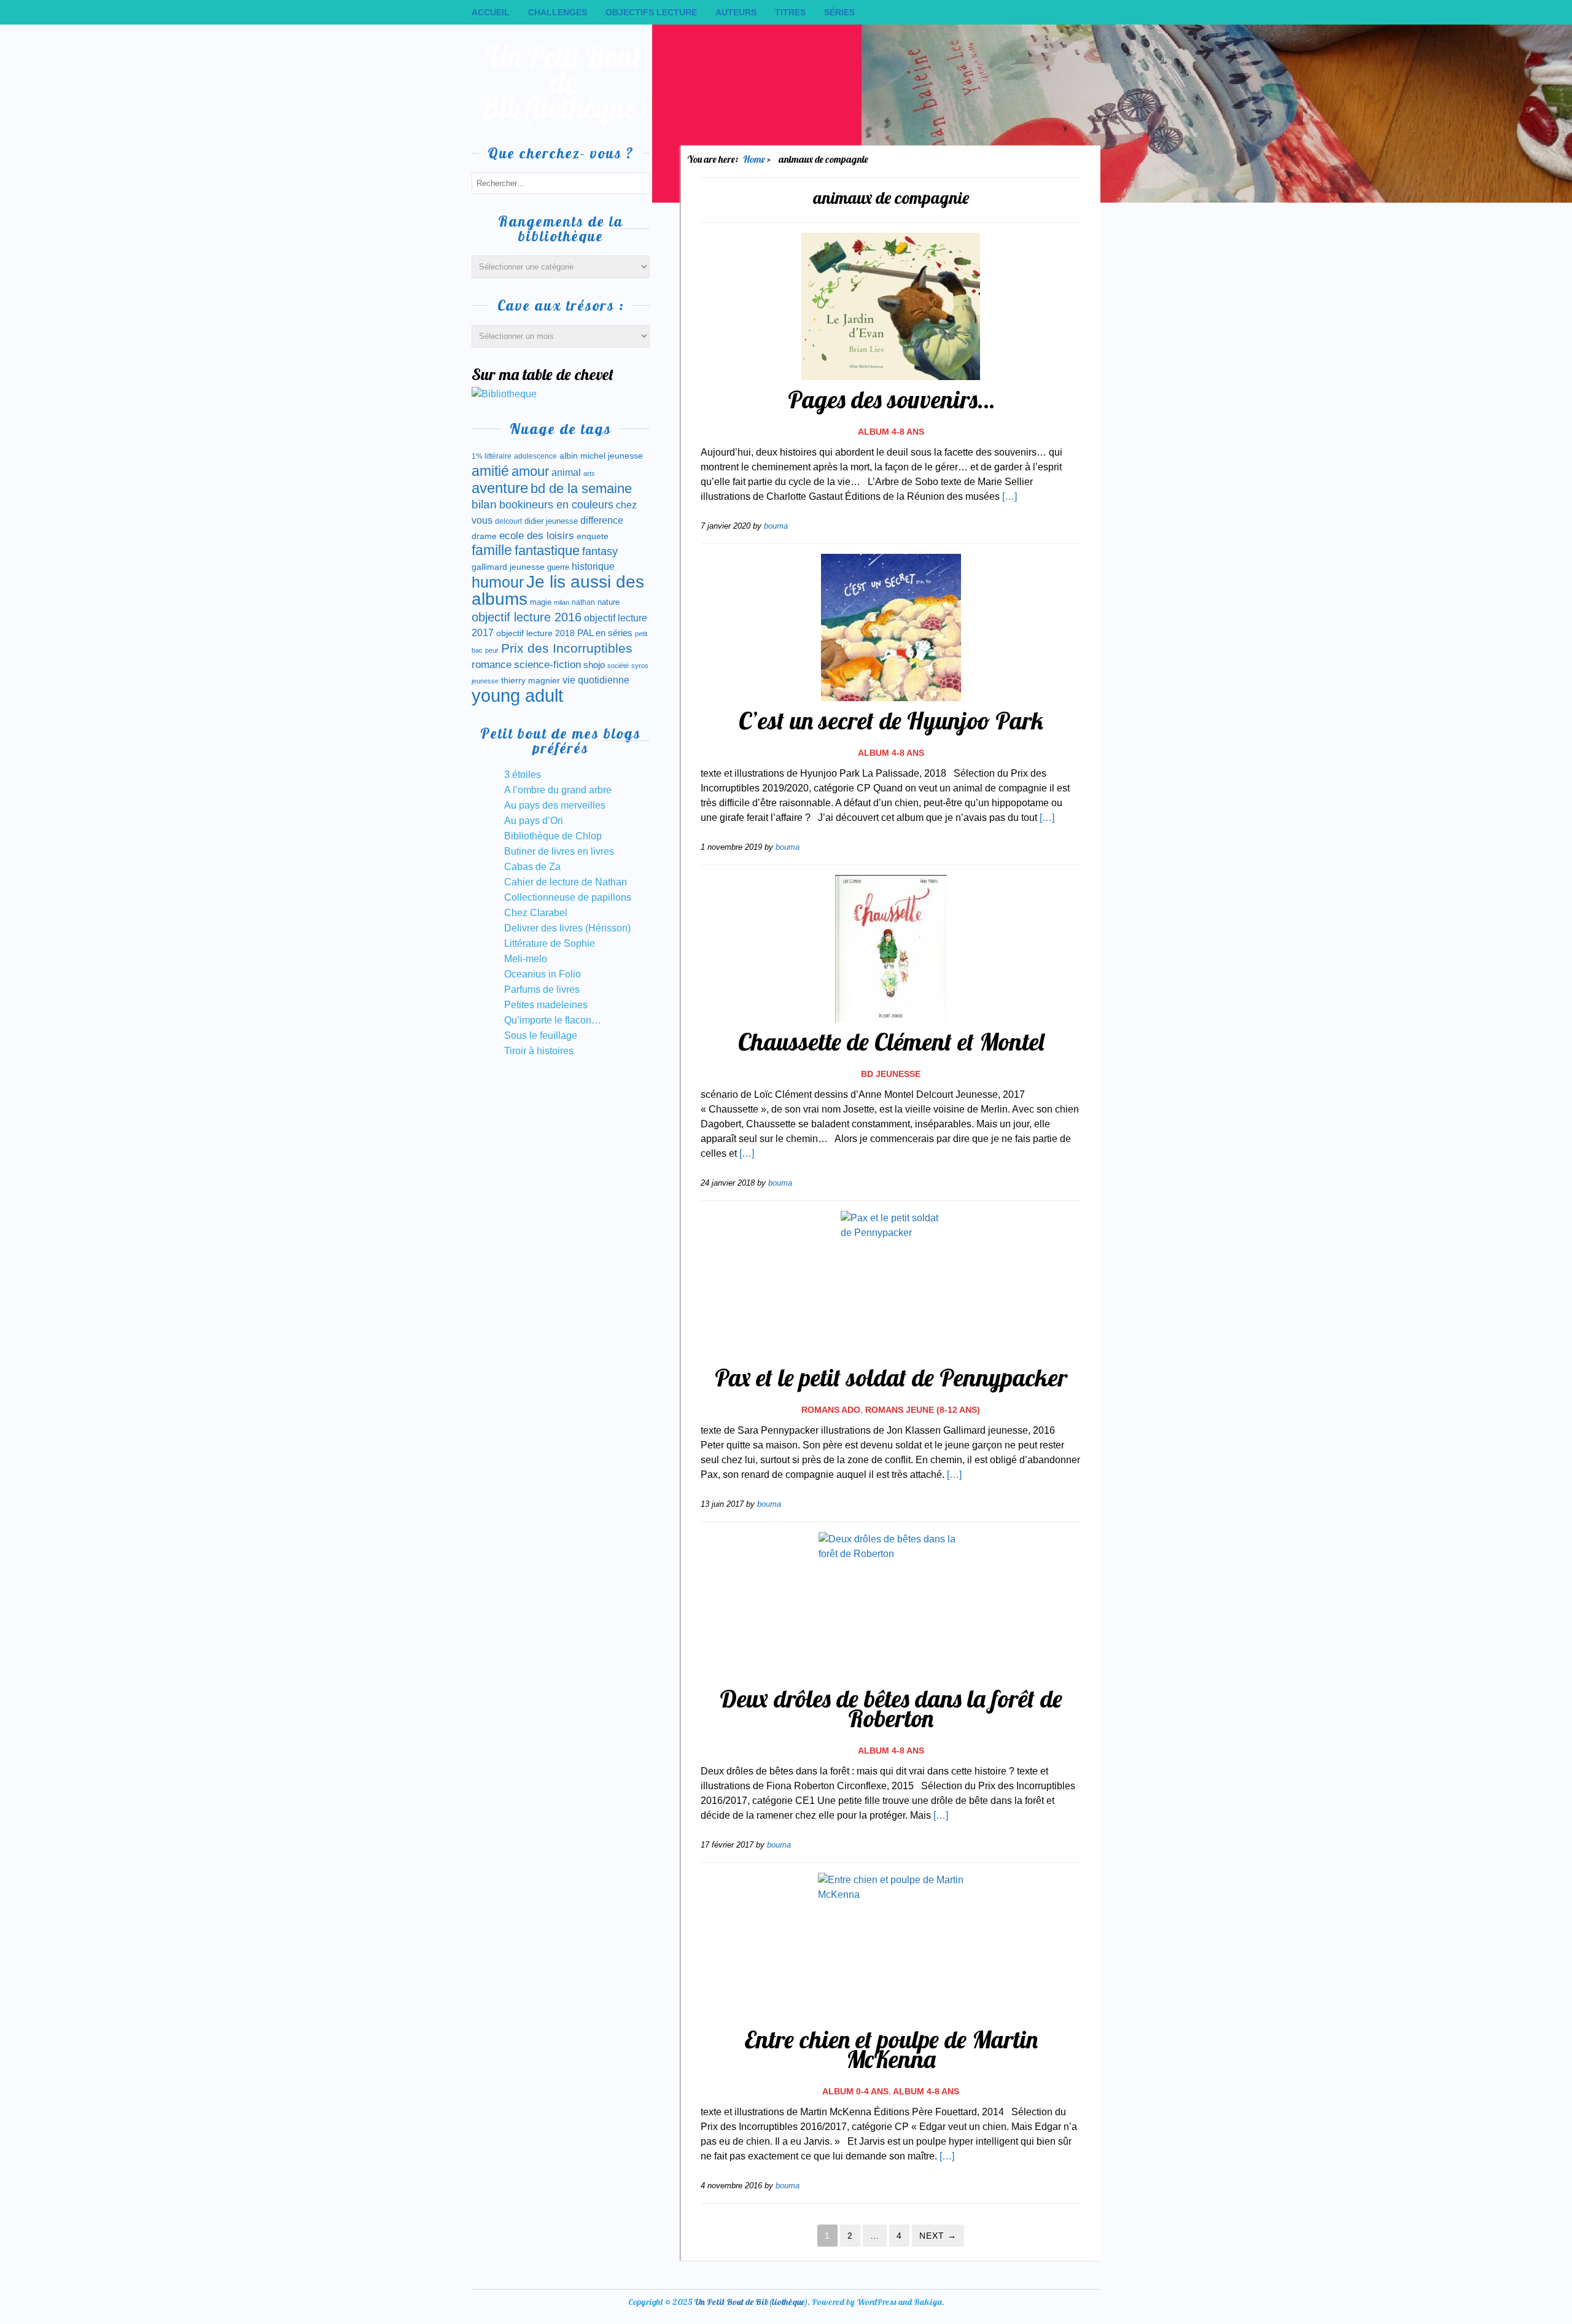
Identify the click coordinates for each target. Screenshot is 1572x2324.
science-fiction (547, 665)
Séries (839, 12)
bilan (484, 504)
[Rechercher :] (561, 183)
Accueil (491, 12)
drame (484, 536)
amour (530, 471)
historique (593, 566)
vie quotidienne (596, 680)
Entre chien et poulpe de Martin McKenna (891, 2049)
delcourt (508, 521)
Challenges (558, 12)
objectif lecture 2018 (535, 633)
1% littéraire (492, 456)
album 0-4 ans (855, 2091)
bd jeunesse (891, 1074)
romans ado (831, 1410)
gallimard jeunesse (508, 567)
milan (562, 602)
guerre (558, 567)
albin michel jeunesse (601, 456)
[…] (1010, 496)
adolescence (535, 456)
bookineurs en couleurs (556, 505)
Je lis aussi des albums (558, 590)
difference (602, 520)
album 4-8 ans (891, 432)
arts (589, 473)
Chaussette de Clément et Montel (891, 1041)
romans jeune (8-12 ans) (923, 1410)
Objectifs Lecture (651, 12)
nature (609, 602)
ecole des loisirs (537, 536)
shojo (594, 665)
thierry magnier (531, 680)
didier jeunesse (551, 521)
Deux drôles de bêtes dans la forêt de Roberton (891, 1708)
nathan (583, 602)
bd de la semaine (581, 488)
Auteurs (736, 12)
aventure (500, 488)
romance (492, 665)
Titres (790, 12)
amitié (490, 471)
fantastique (547, 550)
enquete (593, 536)
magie (541, 602)
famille (492, 550)
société (618, 666)
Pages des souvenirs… (891, 399)
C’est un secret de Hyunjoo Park (891, 720)
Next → (938, 2236)
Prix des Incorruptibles (567, 648)
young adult (517, 695)
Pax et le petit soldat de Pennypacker (891, 1377)
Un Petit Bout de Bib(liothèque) (564, 82)
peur (492, 650)
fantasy (600, 551)
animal (566, 472)
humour (498, 582)
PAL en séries (605, 633)
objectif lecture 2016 (527, 617)
